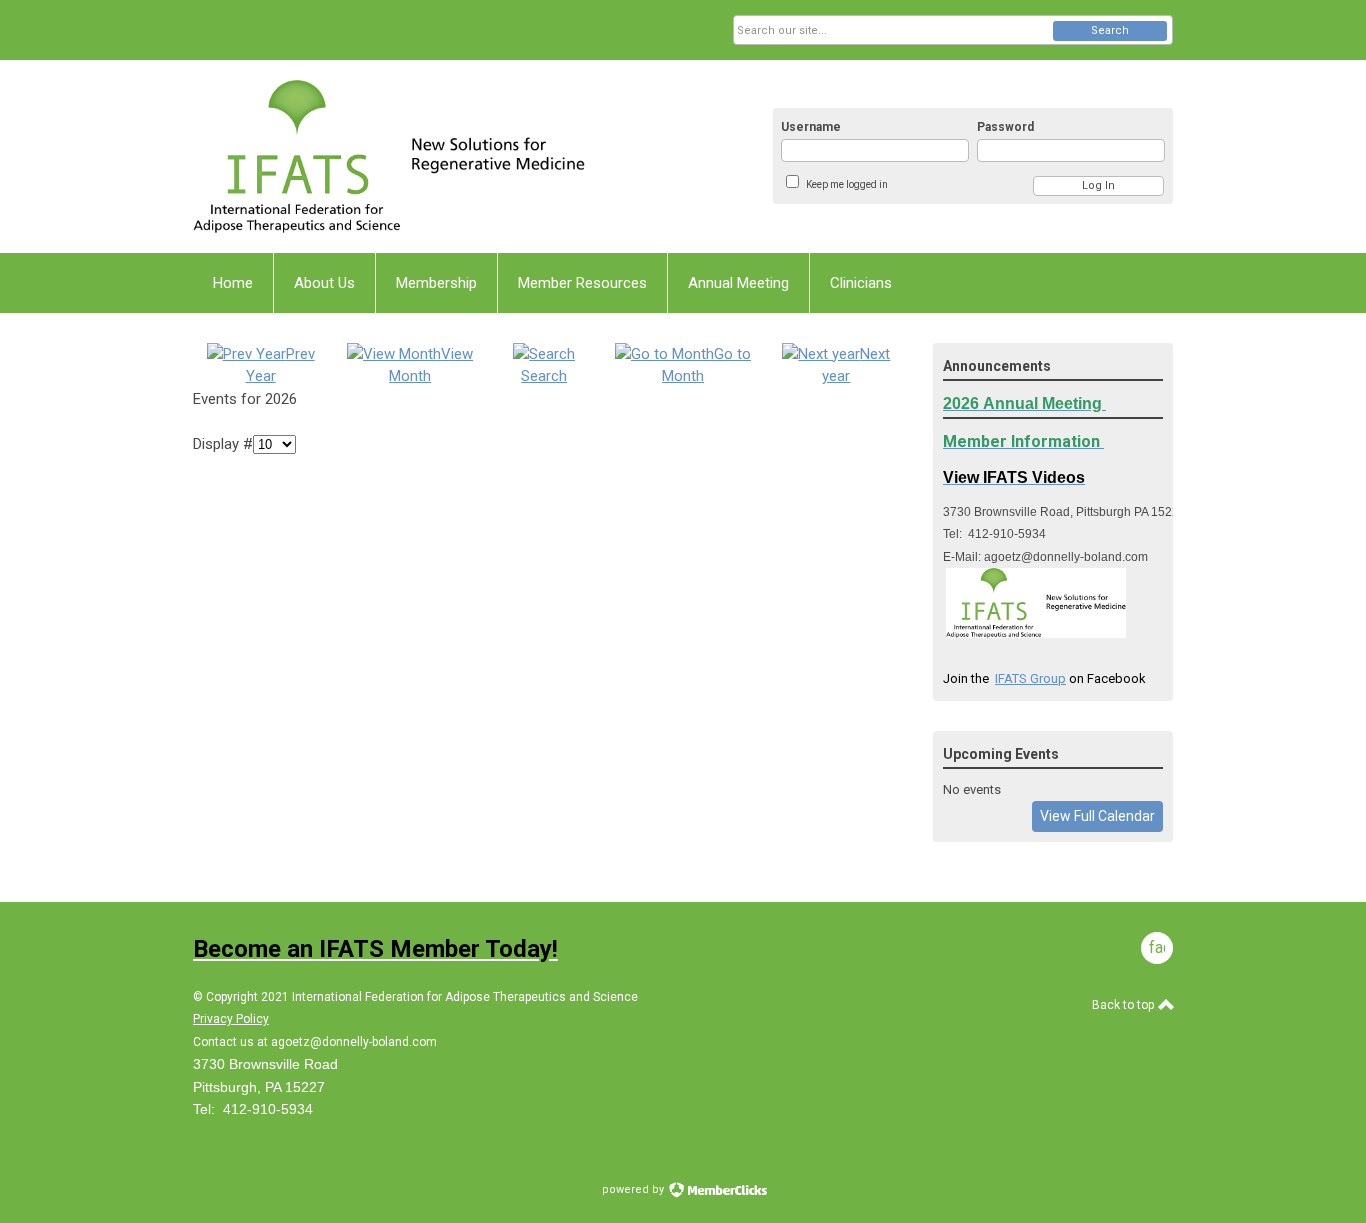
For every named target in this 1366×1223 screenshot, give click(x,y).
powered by (634, 1189)
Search (1110, 30)
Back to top (1124, 1005)
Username (811, 127)
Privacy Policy (231, 1019)
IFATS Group (1030, 678)
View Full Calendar (1097, 816)
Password (1005, 127)
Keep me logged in (847, 184)
